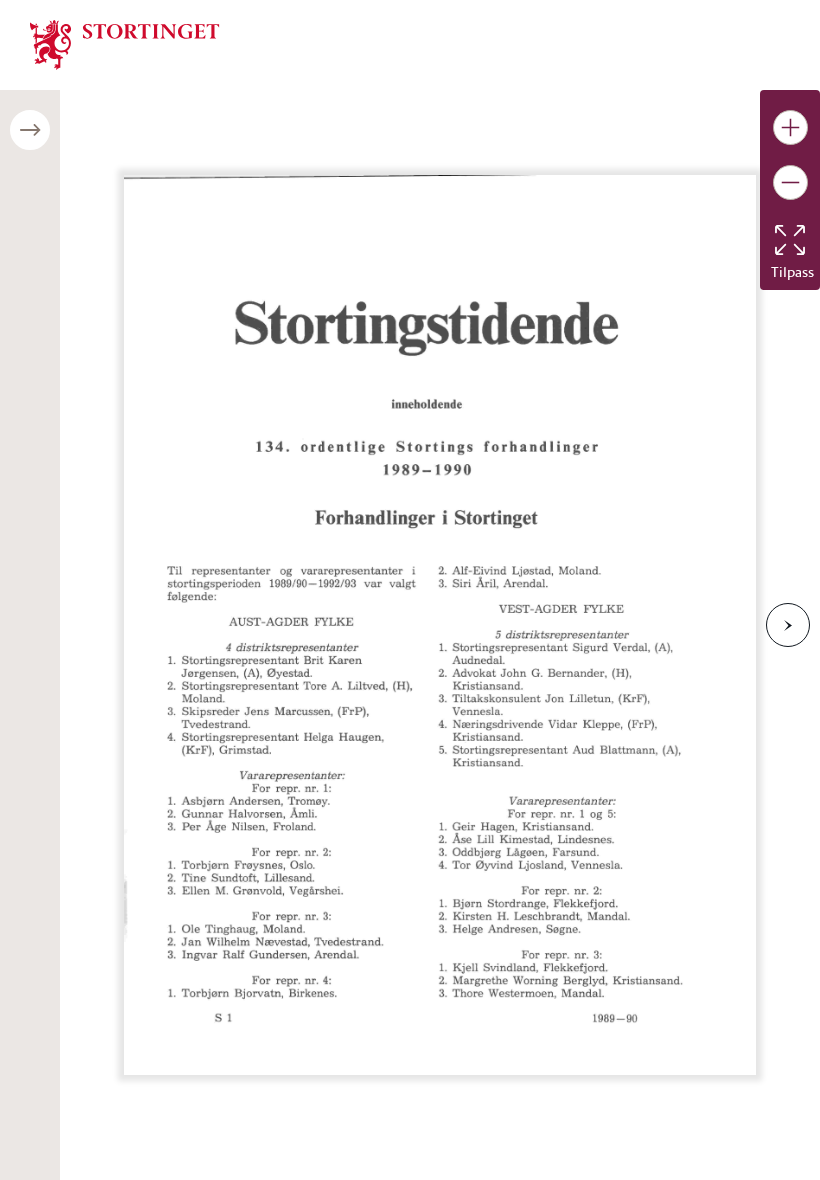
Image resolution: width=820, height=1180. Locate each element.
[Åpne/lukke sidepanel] (30, 130)
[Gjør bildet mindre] (790, 182)
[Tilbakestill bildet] (790, 240)
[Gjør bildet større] (790, 127)
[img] (125, 43)
